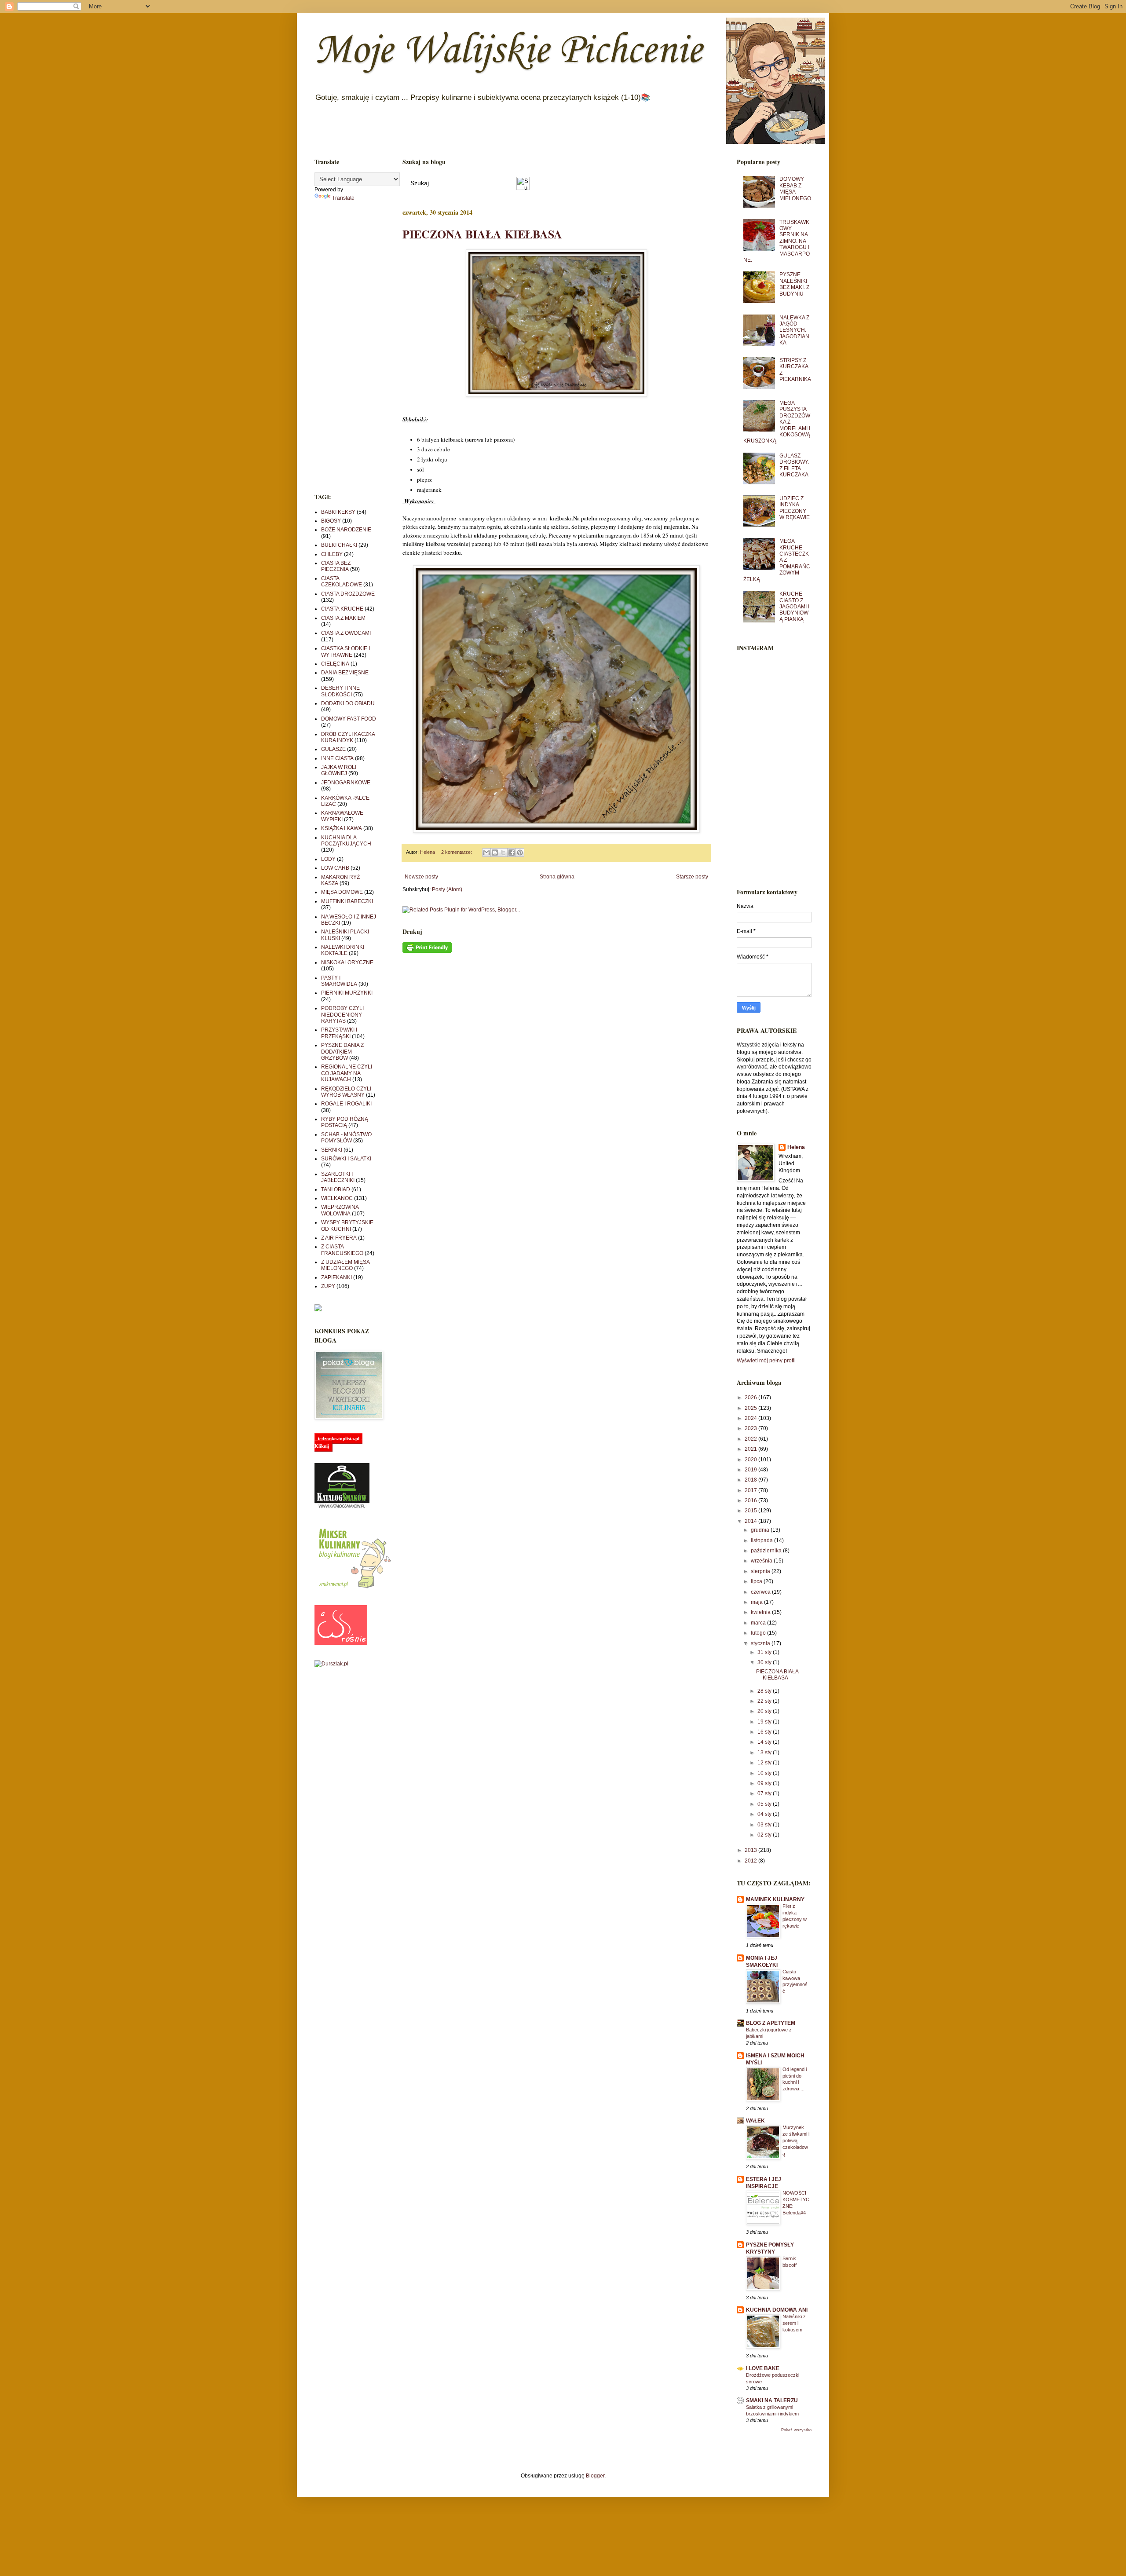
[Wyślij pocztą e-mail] (486, 853)
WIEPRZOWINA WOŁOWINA (340, 1210)
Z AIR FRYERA (339, 1238)
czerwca (761, 1592)
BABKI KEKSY (338, 512)
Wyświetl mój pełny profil (766, 1361)
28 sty (765, 1691)
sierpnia (761, 1571)
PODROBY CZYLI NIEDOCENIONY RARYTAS (342, 1015)
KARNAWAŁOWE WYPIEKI (342, 816)
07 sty (765, 1793)
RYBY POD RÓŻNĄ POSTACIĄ (345, 1122)
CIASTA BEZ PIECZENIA (336, 566)
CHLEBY (332, 554)
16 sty (765, 1732)
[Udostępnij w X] (503, 853)
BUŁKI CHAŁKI (339, 545)
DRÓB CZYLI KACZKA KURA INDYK (348, 737)
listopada (762, 1540)
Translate (343, 198)
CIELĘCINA (335, 664)
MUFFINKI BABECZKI (347, 901)
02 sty (765, 1835)
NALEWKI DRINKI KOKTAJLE (343, 950)
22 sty (765, 1701)
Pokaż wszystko (796, 2430)
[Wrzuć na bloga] (495, 853)
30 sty (765, 1662)
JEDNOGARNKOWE (346, 783)
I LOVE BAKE (763, 2368)
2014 (751, 1521)
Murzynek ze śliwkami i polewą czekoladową (796, 2140)
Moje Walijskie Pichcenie (508, 51)
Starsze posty (692, 877)
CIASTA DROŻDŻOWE (348, 594)
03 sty (765, 1825)
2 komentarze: (457, 852)
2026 (751, 1398)
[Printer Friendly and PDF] (427, 951)
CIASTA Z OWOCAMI (346, 633)
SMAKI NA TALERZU (772, 2400)
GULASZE (333, 749)
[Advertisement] (345, 347)
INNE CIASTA (337, 758)
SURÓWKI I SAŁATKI (346, 1159)
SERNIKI (332, 1150)
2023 (751, 1428)
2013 (751, 1850)
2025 (751, 1408)
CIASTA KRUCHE (342, 609)
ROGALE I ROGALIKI (346, 1104)
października (767, 1551)
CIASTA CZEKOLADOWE (342, 582)
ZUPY (328, 1286)
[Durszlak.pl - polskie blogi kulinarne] (331, 1664)
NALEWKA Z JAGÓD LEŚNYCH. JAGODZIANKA (794, 330)
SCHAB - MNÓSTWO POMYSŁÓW (346, 1138)
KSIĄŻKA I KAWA (342, 828)
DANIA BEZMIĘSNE (345, 673)
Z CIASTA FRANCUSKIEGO (342, 1250)
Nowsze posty (421, 877)
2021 (751, 1449)
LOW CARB (335, 868)
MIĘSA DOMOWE (342, 892)
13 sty (765, 1753)
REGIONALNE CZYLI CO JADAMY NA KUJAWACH (347, 1073)
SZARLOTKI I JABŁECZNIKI (338, 1177)
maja (757, 1602)
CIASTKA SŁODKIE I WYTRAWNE (345, 651)
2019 (751, 1470)
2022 (751, 1439)
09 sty (765, 1783)
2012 (751, 1861)
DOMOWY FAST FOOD (349, 719)
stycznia (761, 1643)
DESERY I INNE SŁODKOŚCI (340, 691)
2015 (751, 1511)
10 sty (765, 1773)
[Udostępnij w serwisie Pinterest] (520, 853)
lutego (759, 1633)
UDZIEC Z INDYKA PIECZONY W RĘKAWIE (795, 508)
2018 (751, 1480)
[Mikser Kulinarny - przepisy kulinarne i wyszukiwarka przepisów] (354, 1588)
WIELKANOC (337, 1198)
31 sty (765, 1652)
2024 (751, 1418)
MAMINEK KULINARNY (775, 1899)
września (762, 1561)
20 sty (765, 1711)
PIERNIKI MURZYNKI (347, 993)
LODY (328, 859)
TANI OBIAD (336, 1189)
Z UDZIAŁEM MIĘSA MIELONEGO (345, 1265)
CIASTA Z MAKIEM (343, 618)
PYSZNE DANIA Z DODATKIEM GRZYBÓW (342, 1052)
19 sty (765, 1722)
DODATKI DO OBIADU (348, 703)
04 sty (765, 1814)
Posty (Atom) (447, 889)
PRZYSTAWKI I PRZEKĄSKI (339, 1033)
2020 (751, 1460)
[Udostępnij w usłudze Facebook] (512, 853)
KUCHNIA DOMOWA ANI (777, 2310)
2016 (751, 1500)
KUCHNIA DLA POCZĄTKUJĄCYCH (346, 841)
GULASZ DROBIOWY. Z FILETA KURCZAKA (794, 465)
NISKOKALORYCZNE (347, 962)
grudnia (761, 1530)
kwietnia (761, 1612)
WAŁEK (755, 2121)
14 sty (765, 1742)
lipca (757, 1581)
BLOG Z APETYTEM (771, 2023)
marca (759, 1623)
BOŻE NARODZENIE (346, 530)
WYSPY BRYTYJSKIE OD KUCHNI (347, 1226)
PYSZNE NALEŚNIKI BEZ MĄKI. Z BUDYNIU (794, 284)
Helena (796, 1147)
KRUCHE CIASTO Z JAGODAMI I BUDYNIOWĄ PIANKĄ (794, 607)
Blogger (595, 2476)
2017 (751, 1490)
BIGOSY (331, 521)
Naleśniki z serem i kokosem (794, 2323)
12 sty (765, 1763)
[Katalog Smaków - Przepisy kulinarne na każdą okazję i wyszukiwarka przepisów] (342, 1507)
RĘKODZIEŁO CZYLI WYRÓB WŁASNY (346, 1092)
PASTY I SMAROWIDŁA (339, 981)
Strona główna (557, 877)
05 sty (765, 1804)
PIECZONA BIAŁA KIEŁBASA (482, 234)
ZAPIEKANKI (336, 1277)
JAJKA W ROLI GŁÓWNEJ (339, 770)
